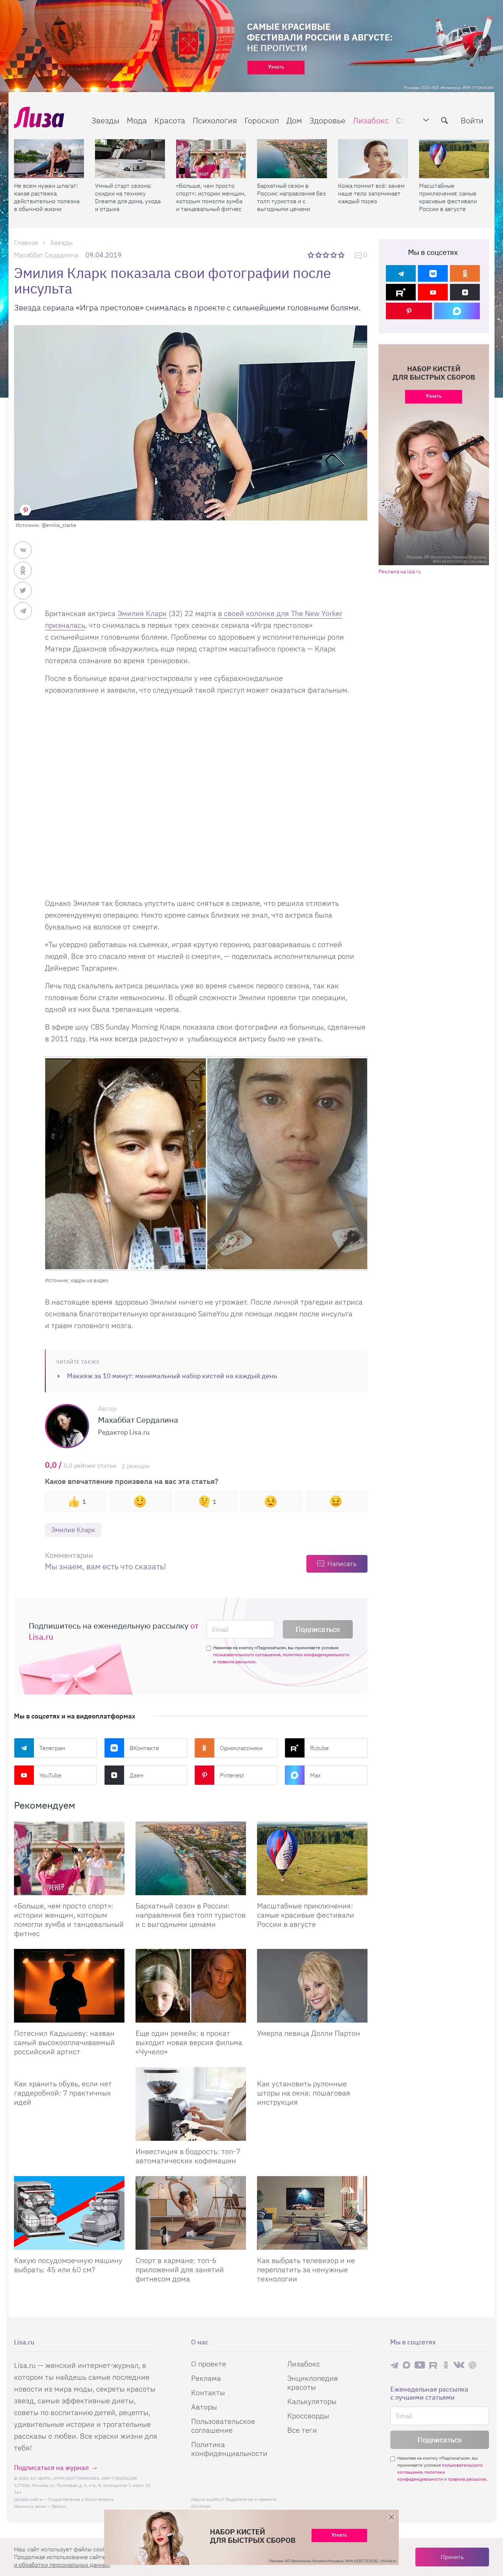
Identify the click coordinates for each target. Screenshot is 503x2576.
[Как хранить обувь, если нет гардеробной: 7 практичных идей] (69, 2070)
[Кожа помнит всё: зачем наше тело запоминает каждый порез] (373, 159)
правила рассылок (236, 1662)
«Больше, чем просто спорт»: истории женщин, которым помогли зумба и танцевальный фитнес (211, 197)
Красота (170, 120)
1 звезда (311, 255)
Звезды (105, 120)
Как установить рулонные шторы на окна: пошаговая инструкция (304, 2093)
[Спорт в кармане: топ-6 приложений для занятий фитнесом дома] (191, 2213)
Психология (215, 120)
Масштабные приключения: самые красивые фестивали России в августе (448, 197)
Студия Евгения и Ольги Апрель (81, 2499)
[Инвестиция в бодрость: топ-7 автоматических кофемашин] (191, 2104)
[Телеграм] (401, 273)
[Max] (457, 311)
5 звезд (342, 255)
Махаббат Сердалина (46, 255)
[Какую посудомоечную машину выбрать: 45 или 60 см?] (69, 2213)
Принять (452, 2557)
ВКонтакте (144, 1748)
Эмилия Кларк (142, 613)
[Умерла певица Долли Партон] (312, 1986)
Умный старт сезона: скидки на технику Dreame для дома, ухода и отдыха (128, 197)
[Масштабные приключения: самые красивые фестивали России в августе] (454, 159)
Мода (137, 120)
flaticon (59, 2506)
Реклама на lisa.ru (400, 572)
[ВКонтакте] (433, 273)
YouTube (50, 1775)
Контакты (208, 2392)
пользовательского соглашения (247, 1655)
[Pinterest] (409, 311)
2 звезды (319, 255)
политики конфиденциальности (316, 1655)
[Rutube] (401, 292)
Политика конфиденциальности (229, 2449)
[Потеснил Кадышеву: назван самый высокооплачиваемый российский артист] (69, 1986)
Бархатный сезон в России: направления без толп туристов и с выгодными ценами (291, 197)
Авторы (204, 2407)
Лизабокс (371, 120)
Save (25, 510)
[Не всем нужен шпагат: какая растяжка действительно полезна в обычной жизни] (49, 159)
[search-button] (444, 120)
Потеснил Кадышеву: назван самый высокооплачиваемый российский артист (64, 2042)
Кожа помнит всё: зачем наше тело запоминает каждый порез (371, 193)
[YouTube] (433, 292)
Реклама (206, 2378)
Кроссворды (308, 2416)
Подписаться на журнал (51, 2468)
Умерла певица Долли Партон (309, 2033)
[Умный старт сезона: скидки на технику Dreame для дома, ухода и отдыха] (130, 159)
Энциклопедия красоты (313, 2383)
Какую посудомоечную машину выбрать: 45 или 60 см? (68, 2265)
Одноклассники (241, 1748)
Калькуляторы (312, 2401)
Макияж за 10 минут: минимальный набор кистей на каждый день (172, 1376)
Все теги (302, 2430)
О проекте (209, 2364)
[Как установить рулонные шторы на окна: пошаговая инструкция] (312, 2070)
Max (315, 1775)
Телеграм (52, 1748)
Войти (472, 120)
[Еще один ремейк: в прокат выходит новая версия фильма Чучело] (191, 1986)
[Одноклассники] (465, 273)
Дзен (136, 1775)
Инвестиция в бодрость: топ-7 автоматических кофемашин (188, 2156)
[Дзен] (465, 292)
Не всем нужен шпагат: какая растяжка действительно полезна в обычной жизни (47, 197)
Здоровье (327, 120)
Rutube (319, 1748)
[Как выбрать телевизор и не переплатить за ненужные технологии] (312, 2213)
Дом (294, 120)
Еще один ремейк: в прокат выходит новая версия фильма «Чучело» (189, 2042)
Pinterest (232, 1775)
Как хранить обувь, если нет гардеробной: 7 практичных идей (63, 2093)
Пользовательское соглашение (223, 2426)
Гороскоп (262, 120)
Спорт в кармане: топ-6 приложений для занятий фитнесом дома (180, 2269)
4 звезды (334, 255)
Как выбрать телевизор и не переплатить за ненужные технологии (306, 2269)
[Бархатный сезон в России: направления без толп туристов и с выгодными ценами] (292, 159)
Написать (342, 1564)
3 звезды (327, 255)
